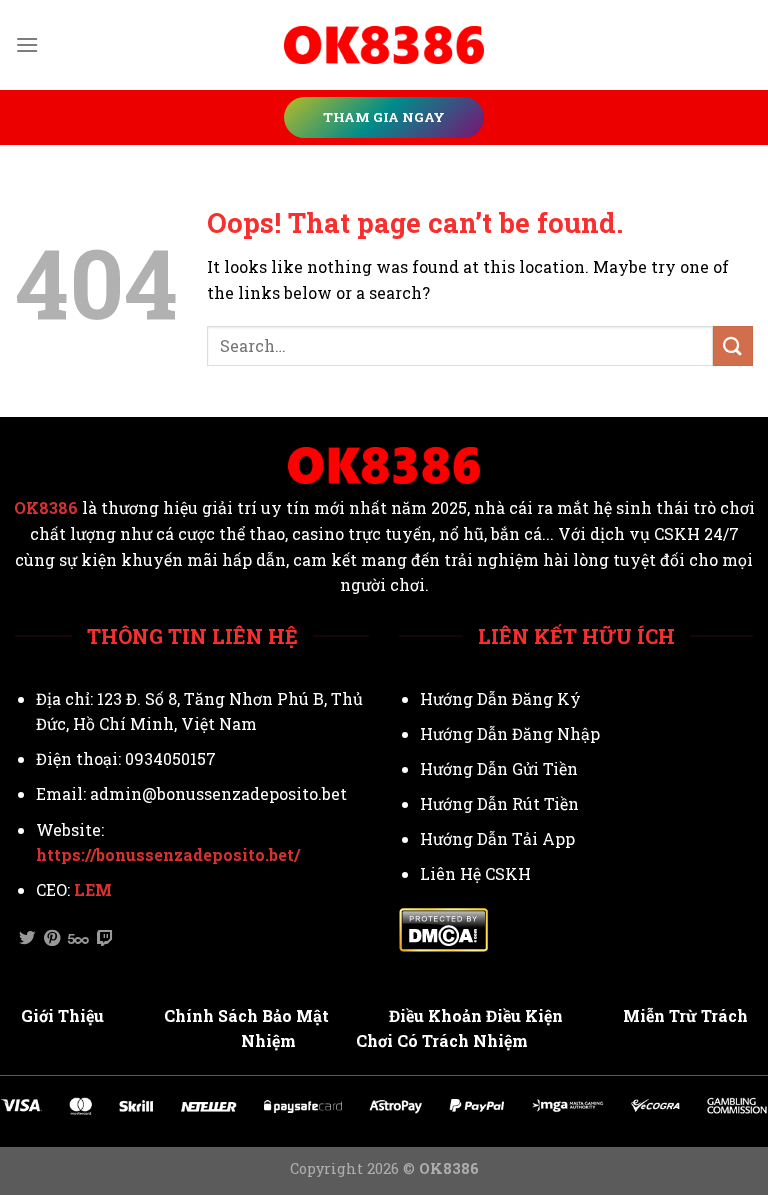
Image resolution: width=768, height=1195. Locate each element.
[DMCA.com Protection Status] (443, 927)
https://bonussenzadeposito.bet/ (168, 854)
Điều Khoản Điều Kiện (476, 1015)
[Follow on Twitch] (105, 939)
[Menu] (27, 44)
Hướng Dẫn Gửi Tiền (499, 768)
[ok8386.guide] (384, 45)
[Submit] (733, 345)
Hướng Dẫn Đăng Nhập (510, 733)
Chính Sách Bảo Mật (246, 1015)
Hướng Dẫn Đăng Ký (500, 698)
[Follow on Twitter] (27, 939)
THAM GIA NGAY (384, 117)
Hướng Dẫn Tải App (497, 838)
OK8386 (46, 508)
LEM (93, 889)
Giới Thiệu (62, 1015)
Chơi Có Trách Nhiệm (442, 1040)
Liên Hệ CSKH (475, 873)
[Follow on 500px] (78, 939)
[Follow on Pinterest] (52, 939)
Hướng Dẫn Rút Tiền (499, 803)
